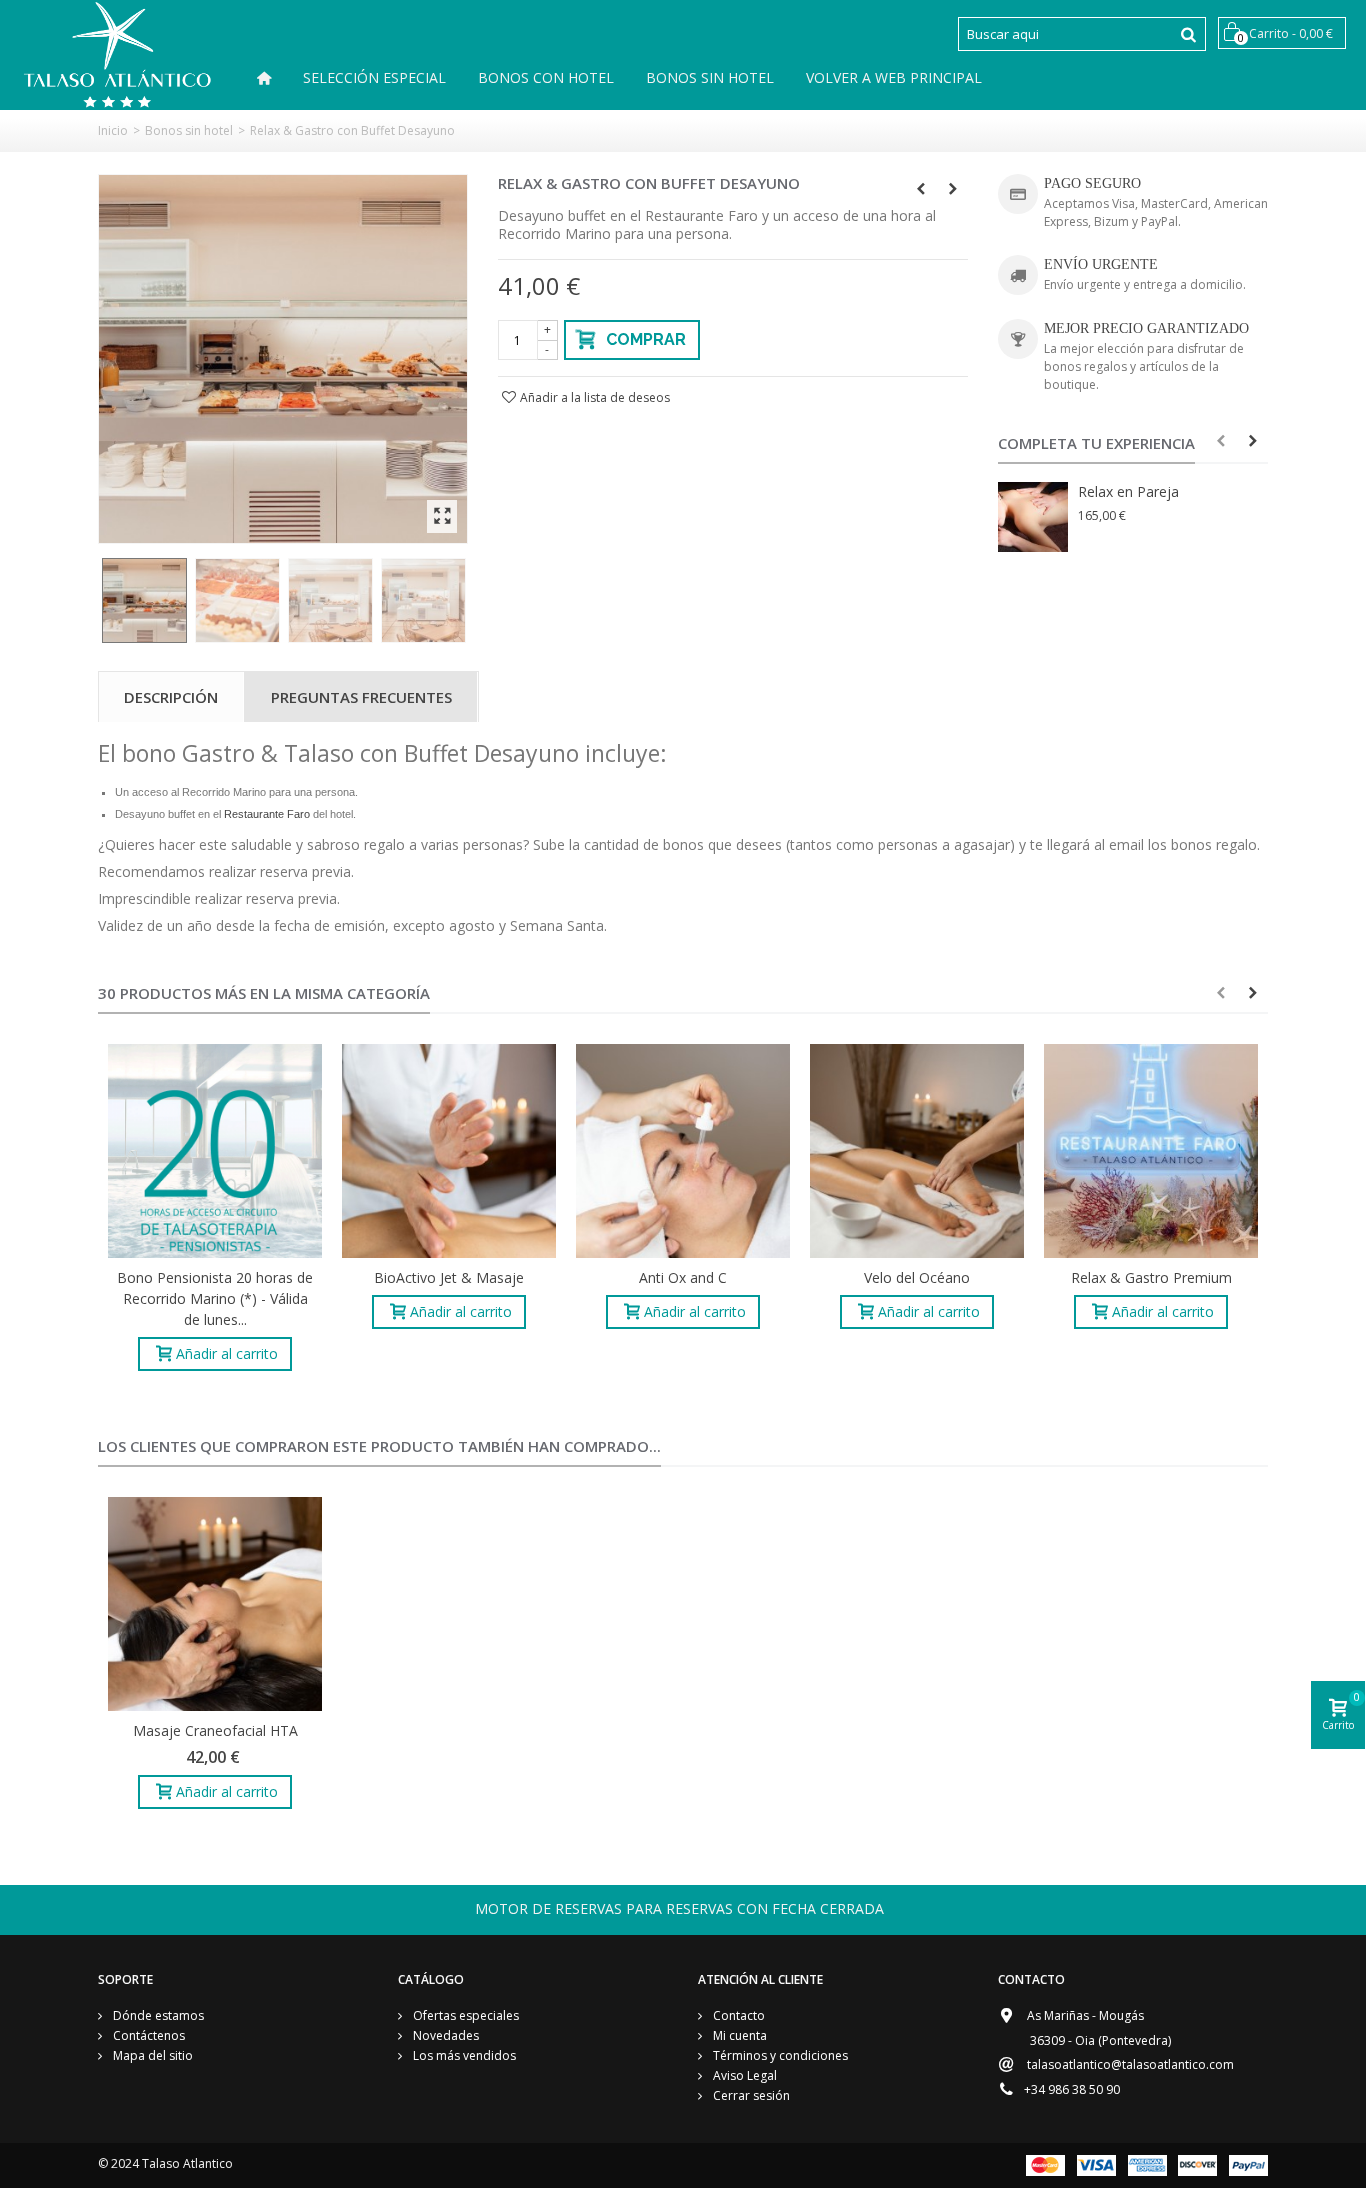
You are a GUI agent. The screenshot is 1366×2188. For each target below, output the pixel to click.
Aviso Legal (743, 2075)
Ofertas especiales (464, 2015)
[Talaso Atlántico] (117, 53)
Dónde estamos (157, 2015)
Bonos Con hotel (546, 77)
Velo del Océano (917, 1277)
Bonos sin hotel (189, 130)
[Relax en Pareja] (1033, 517)
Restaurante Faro (267, 814)
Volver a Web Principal (894, 77)
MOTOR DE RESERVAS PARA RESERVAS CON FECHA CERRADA (679, 1908)
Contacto (737, 2015)
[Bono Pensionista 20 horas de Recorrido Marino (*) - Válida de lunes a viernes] (215, 1151)
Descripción (171, 697)
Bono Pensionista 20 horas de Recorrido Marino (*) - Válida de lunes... (215, 1298)
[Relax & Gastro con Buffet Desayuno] (283, 359)
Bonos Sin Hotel (710, 77)
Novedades (444, 2035)
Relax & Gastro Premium (1151, 1277)
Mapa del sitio (151, 2055)
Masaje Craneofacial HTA (215, 1730)
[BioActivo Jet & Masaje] (449, 1151)
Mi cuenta (738, 2035)
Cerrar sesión (750, 2095)
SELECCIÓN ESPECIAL (374, 77)
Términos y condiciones (779, 2055)
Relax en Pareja (1128, 491)
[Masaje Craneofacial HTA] (215, 1604)
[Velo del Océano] (917, 1151)
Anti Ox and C (683, 1277)
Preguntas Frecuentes (361, 697)
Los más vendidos (463, 2055)
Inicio (113, 130)
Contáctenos (147, 2035)
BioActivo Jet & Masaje (449, 1277)
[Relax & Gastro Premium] (1151, 1151)
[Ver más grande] (442, 516)
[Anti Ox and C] (683, 1151)
